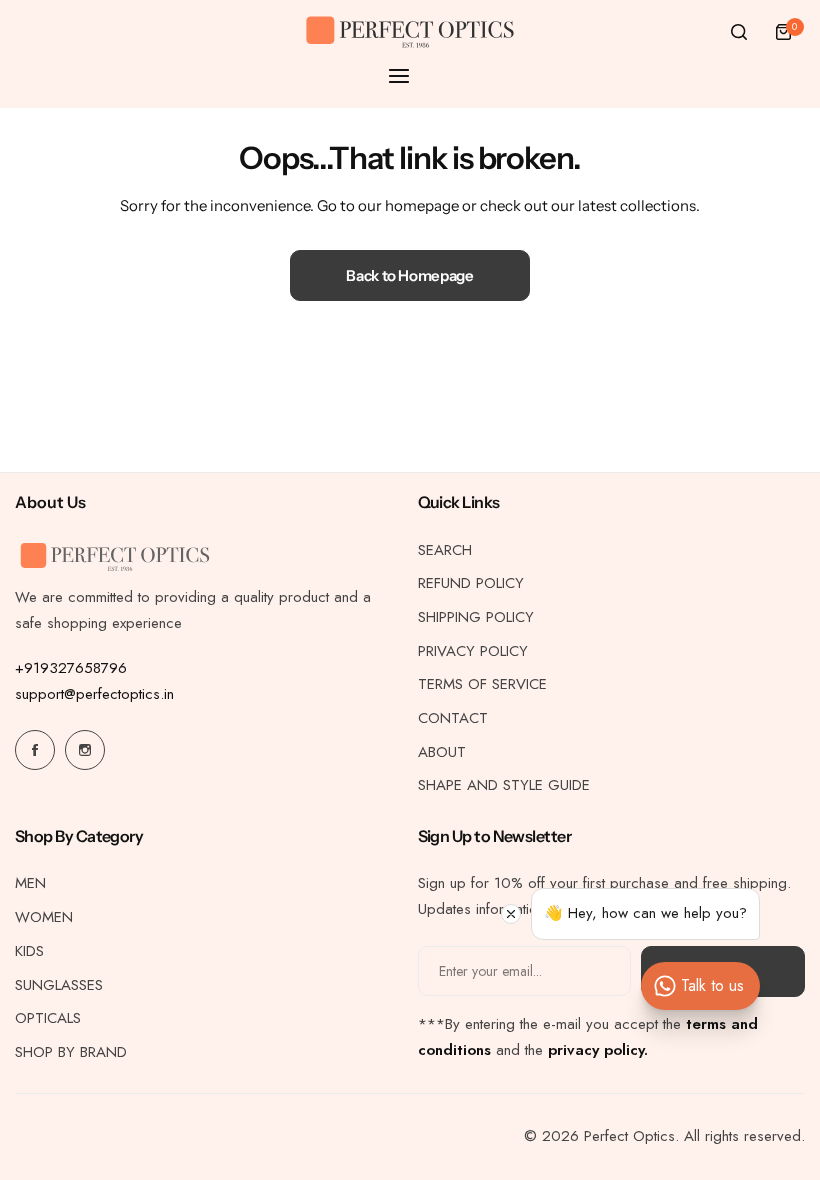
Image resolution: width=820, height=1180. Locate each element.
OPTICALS (48, 1018)
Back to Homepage (409, 275)
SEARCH (445, 550)
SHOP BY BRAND (71, 1052)
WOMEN (44, 917)
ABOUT (442, 752)
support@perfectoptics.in (94, 694)
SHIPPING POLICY (476, 617)
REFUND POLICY (471, 583)
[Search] (739, 32)
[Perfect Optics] (410, 32)
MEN (30, 883)
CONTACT (453, 718)
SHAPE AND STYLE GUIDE (504, 785)
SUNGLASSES (59, 985)
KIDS (29, 951)
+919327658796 (71, 668)
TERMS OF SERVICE (482, 684)
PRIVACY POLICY (473, 651)
